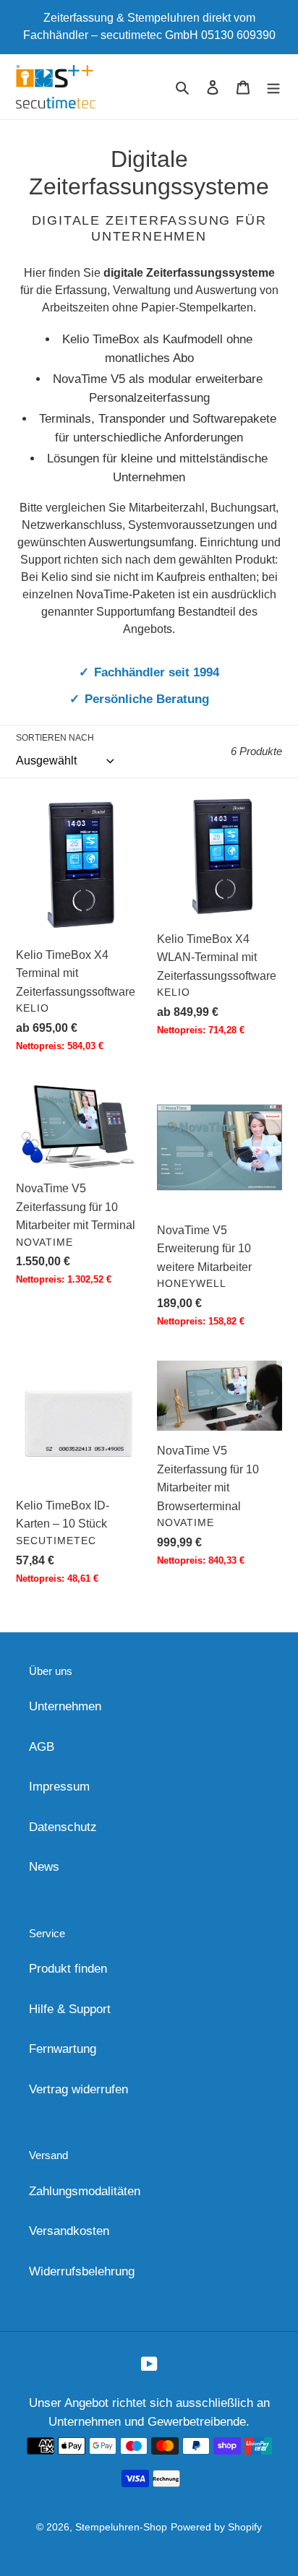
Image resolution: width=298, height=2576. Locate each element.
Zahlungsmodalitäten (85, 2191)
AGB (42, 1747)
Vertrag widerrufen (78, 2089)
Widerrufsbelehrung (82, 2271)
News (44, 1867)
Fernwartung (63, 2049)
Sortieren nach (55, 738)
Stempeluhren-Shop (121, 2527)
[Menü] (273, 87)
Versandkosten (69, 2231)
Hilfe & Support (70, 2009)
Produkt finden (68, 1969)
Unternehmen (65, 1706)
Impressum (59, 1787)
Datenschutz (63, 1827)
